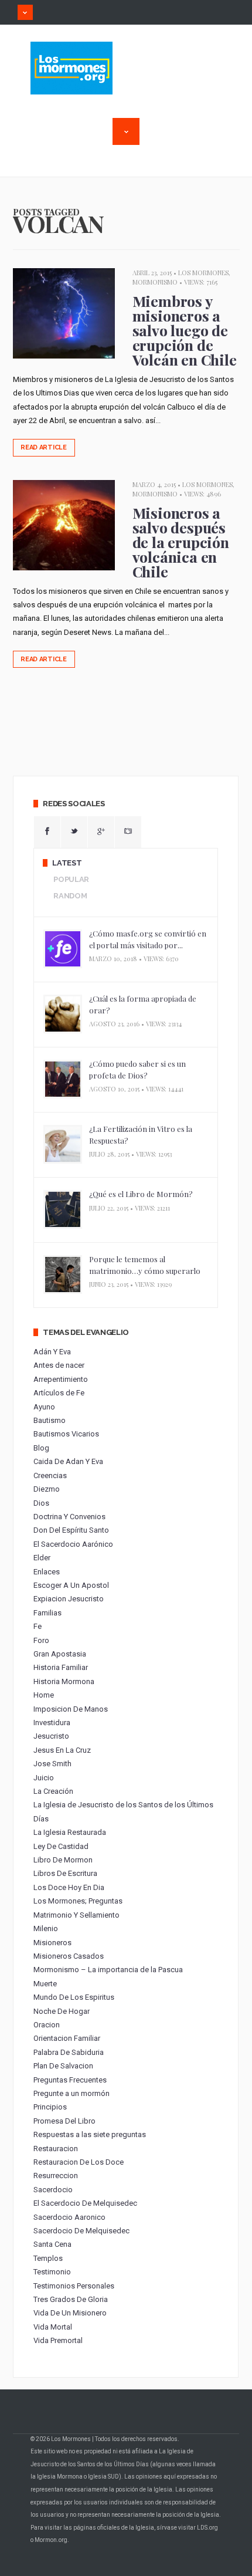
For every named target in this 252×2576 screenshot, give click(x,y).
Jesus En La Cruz (62, 1750)
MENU (25, 12)
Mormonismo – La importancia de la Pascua (108, 1970)
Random (70, 896)
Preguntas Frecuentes (70, 2080)
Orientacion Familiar (67, 2038)
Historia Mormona (64, 1681)
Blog (41, 1448)
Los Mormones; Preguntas (78, 1901)
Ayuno (44, 1407)
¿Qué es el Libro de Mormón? (141, 1194)
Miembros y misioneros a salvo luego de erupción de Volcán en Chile (185, 330)
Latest (67, 863)
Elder (42, 1558)
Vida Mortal (53, 2327)
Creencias (50, 1475)
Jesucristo (51, 1736)
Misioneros (52, 1943)
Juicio (44, 1778)
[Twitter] (74, 832)
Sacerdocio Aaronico (69, 2217)
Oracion (47, 2025)
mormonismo (155, 282)
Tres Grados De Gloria (71, 2299)
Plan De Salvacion (63, 2066)
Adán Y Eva (52, 1352)
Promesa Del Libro (64, 2121)
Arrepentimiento (61, 1379)
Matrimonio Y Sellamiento (76, 1915)
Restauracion (56, 2149)
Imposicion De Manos (71, 1709)
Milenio (46, 1928)
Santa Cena (52, 2244)
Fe (38, 1626)
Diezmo (47, 1489)
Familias (47, 1613)
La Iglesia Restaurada (70, 1832)
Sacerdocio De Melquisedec (81, 2231)
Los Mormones (203, 273)
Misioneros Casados (69, 1956)
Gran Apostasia (60, 1654)
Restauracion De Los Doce (79, 2162)
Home (44, 1695)
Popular (71, 879)
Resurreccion (56, 2176)
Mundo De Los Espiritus (74, 1997)
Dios (41, 1503)
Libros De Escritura (65, 1873)
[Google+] (101, 832)
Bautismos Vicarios (66, 1434)
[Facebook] (47, 832)
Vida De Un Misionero (70, 2313)
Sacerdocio (53, 2190)
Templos (48, 2258)
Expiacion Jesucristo (69, 1599)
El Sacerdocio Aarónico (73, 1544)
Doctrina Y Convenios (69, 1517)
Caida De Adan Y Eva (68, 1461)
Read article (44, 447)
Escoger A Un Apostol (71, 1585)
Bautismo (50, 1420)
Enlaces (47, 1572)
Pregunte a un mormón (71, 2093)
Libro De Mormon (63, 1860)
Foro (41, 1640)
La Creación (53, 1791)
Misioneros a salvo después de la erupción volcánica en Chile (181, 542)
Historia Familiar (61, 1667)
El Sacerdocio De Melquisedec (85, 2203)
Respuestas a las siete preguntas (90, 2134)
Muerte (45, 1984)
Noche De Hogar (62, 2011)
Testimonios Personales (74, 2286)
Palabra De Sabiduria (69, 2052)
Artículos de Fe (59, 1393)
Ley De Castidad (61, 1846)
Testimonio (52, 2272)
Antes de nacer (59, 1365)
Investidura (52, 1723)
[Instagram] (128, 832)
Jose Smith (52, 1764)
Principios (50, 2107)
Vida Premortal (58, 2340)
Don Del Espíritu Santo (71, 1530)
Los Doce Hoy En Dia (69, 1887)
